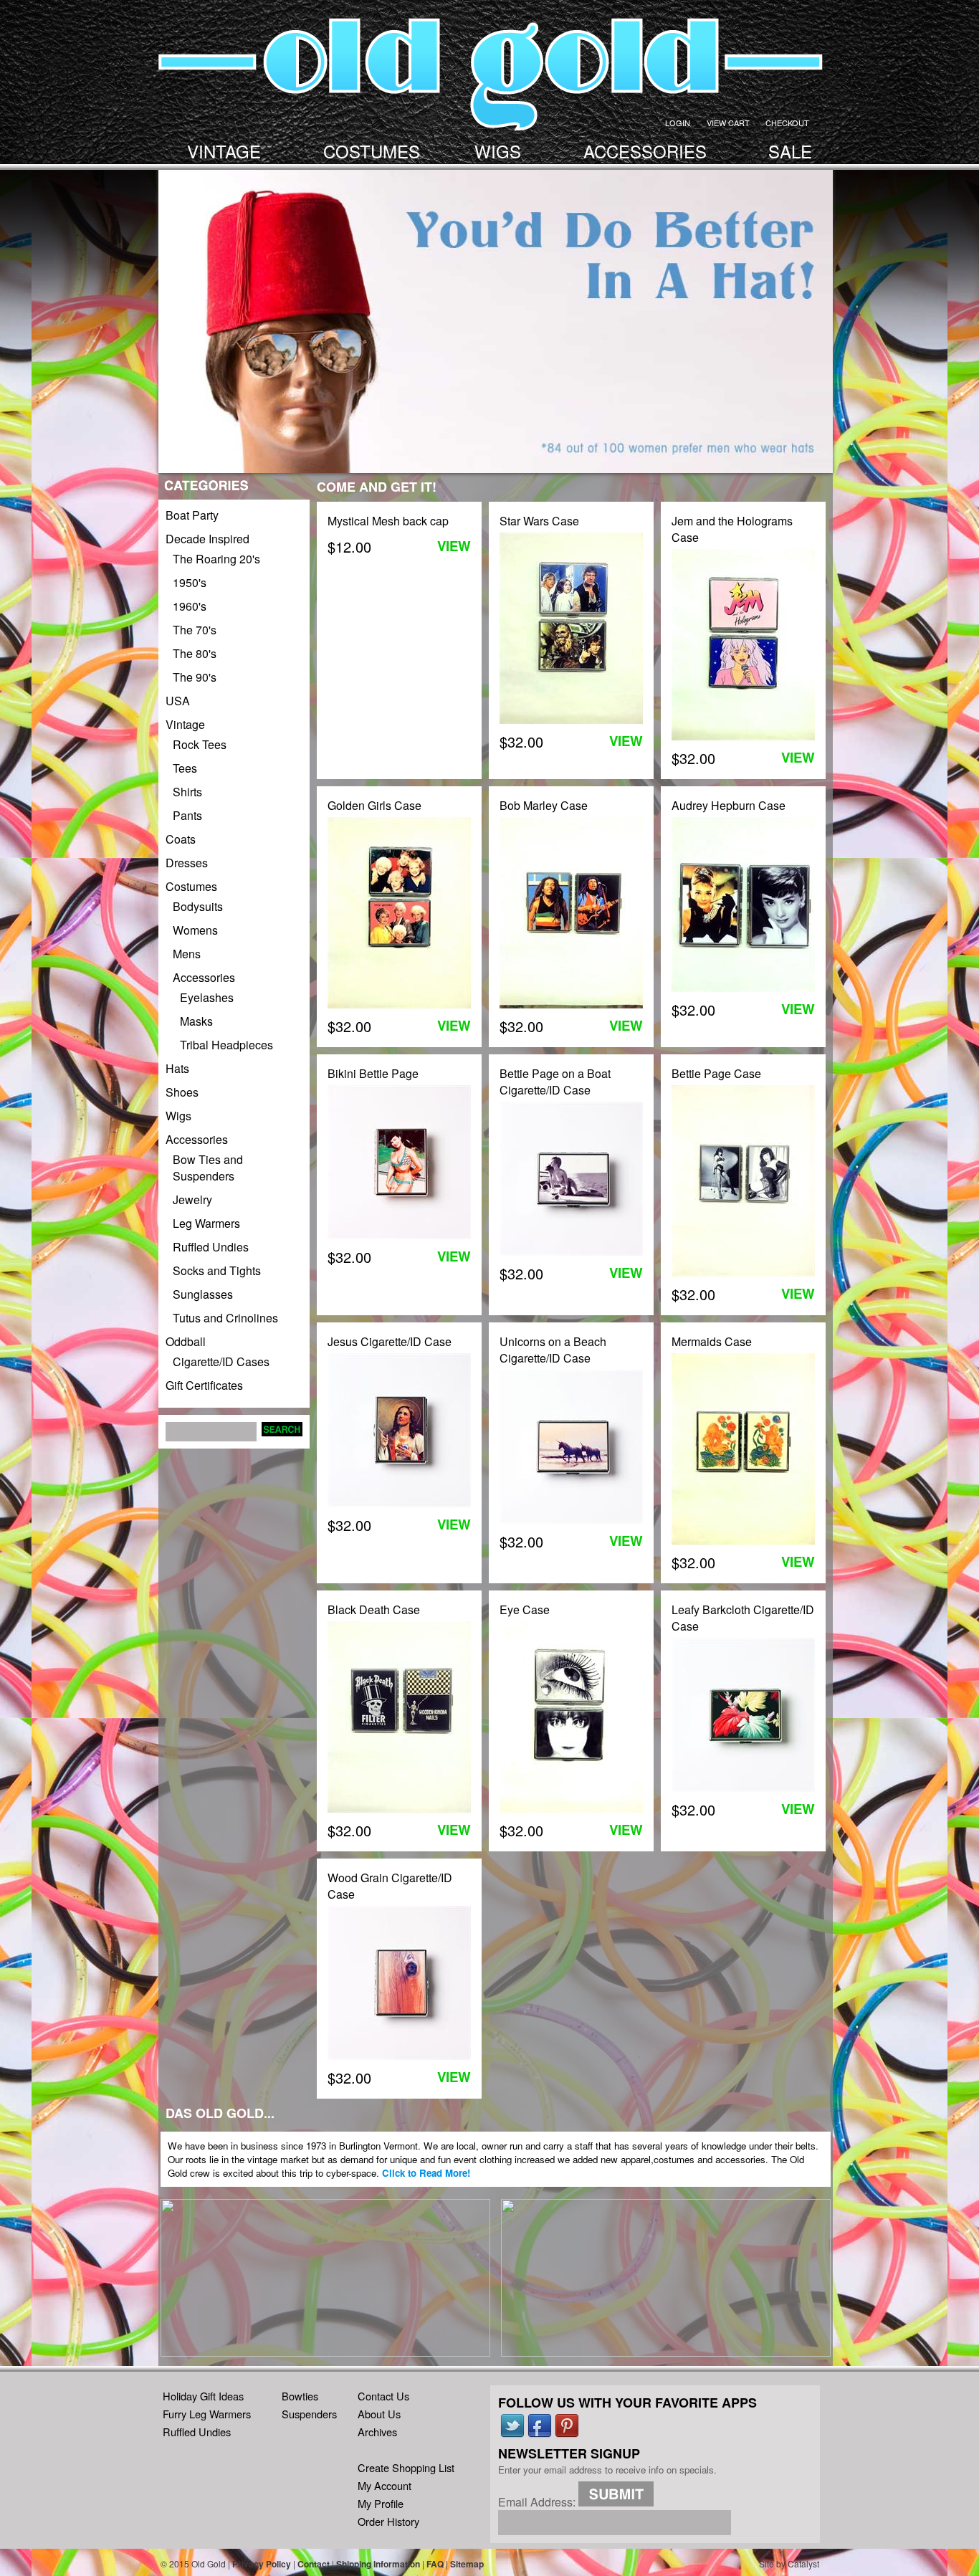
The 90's (195, 677)
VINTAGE (224, 151)
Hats (177, 1068)
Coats (181, 839)
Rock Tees (200, 744)
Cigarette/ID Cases (221, 1361)
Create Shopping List (406, 2467)
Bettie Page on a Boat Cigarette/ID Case (555, 1082)
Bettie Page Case (716, 1073)
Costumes (191, 886)
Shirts (187, 792)
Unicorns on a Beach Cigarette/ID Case (553, 1350)
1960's (190, 606)
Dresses (187, 863)
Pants (187, 815)
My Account (385, 2485)
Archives (377, 2432)
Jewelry (192, 1199)
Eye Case (525, 1609)
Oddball (186, 1341)
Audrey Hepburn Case (729, 805)
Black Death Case (374, 1609)
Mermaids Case (712, 1341)
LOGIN (678, 123)
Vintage (185, 724)
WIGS (498, 151)
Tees (185, 768)
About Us (379, 2414)
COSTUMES (372, 151)
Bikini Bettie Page (373, 1073)
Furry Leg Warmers (207, 2414)
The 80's (195, 653)
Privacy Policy (262, 2564)
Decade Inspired (207, 539)
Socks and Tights (217, 1270)
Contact (314, 2564)
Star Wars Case (539, 521)
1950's (190, 582)
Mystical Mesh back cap (388, 521)
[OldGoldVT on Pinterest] (567, 2434)
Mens (187, 954)
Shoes (182, 1092)
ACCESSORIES (645, 151)
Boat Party (192, 515)
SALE (790, 151)
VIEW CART (728, 123)
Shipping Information (378, 2564)
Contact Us (383, 2396)
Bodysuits (198, 906)
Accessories (204, 977)
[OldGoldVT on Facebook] (540, 2434)
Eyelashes (207, 997)
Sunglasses (203, 1294)
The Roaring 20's (216, 559)
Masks (196, 1021)
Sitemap (467, 2564)
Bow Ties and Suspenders (208, 1168)
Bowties (300, 2396)
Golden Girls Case (374, 805)
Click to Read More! (426, 2173)
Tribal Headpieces (226, 1045)
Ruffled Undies (211, 1247)
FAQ (435, 2564)
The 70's (195, 630)
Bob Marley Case (544, 805)
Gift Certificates (204, 1385)
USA (178, 701)
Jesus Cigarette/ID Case (390, 1341)
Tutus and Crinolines (225, 1318)
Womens (195, 930)
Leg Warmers (206, 1223)
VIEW (454, 546)
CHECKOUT (787, 123)
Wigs (178, 1116)
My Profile (381, 2503)
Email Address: (537, 2502)
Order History (388, 2521)
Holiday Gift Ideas (203, 2396)
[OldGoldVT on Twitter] (512, 2434)
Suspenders (309, 2414)
